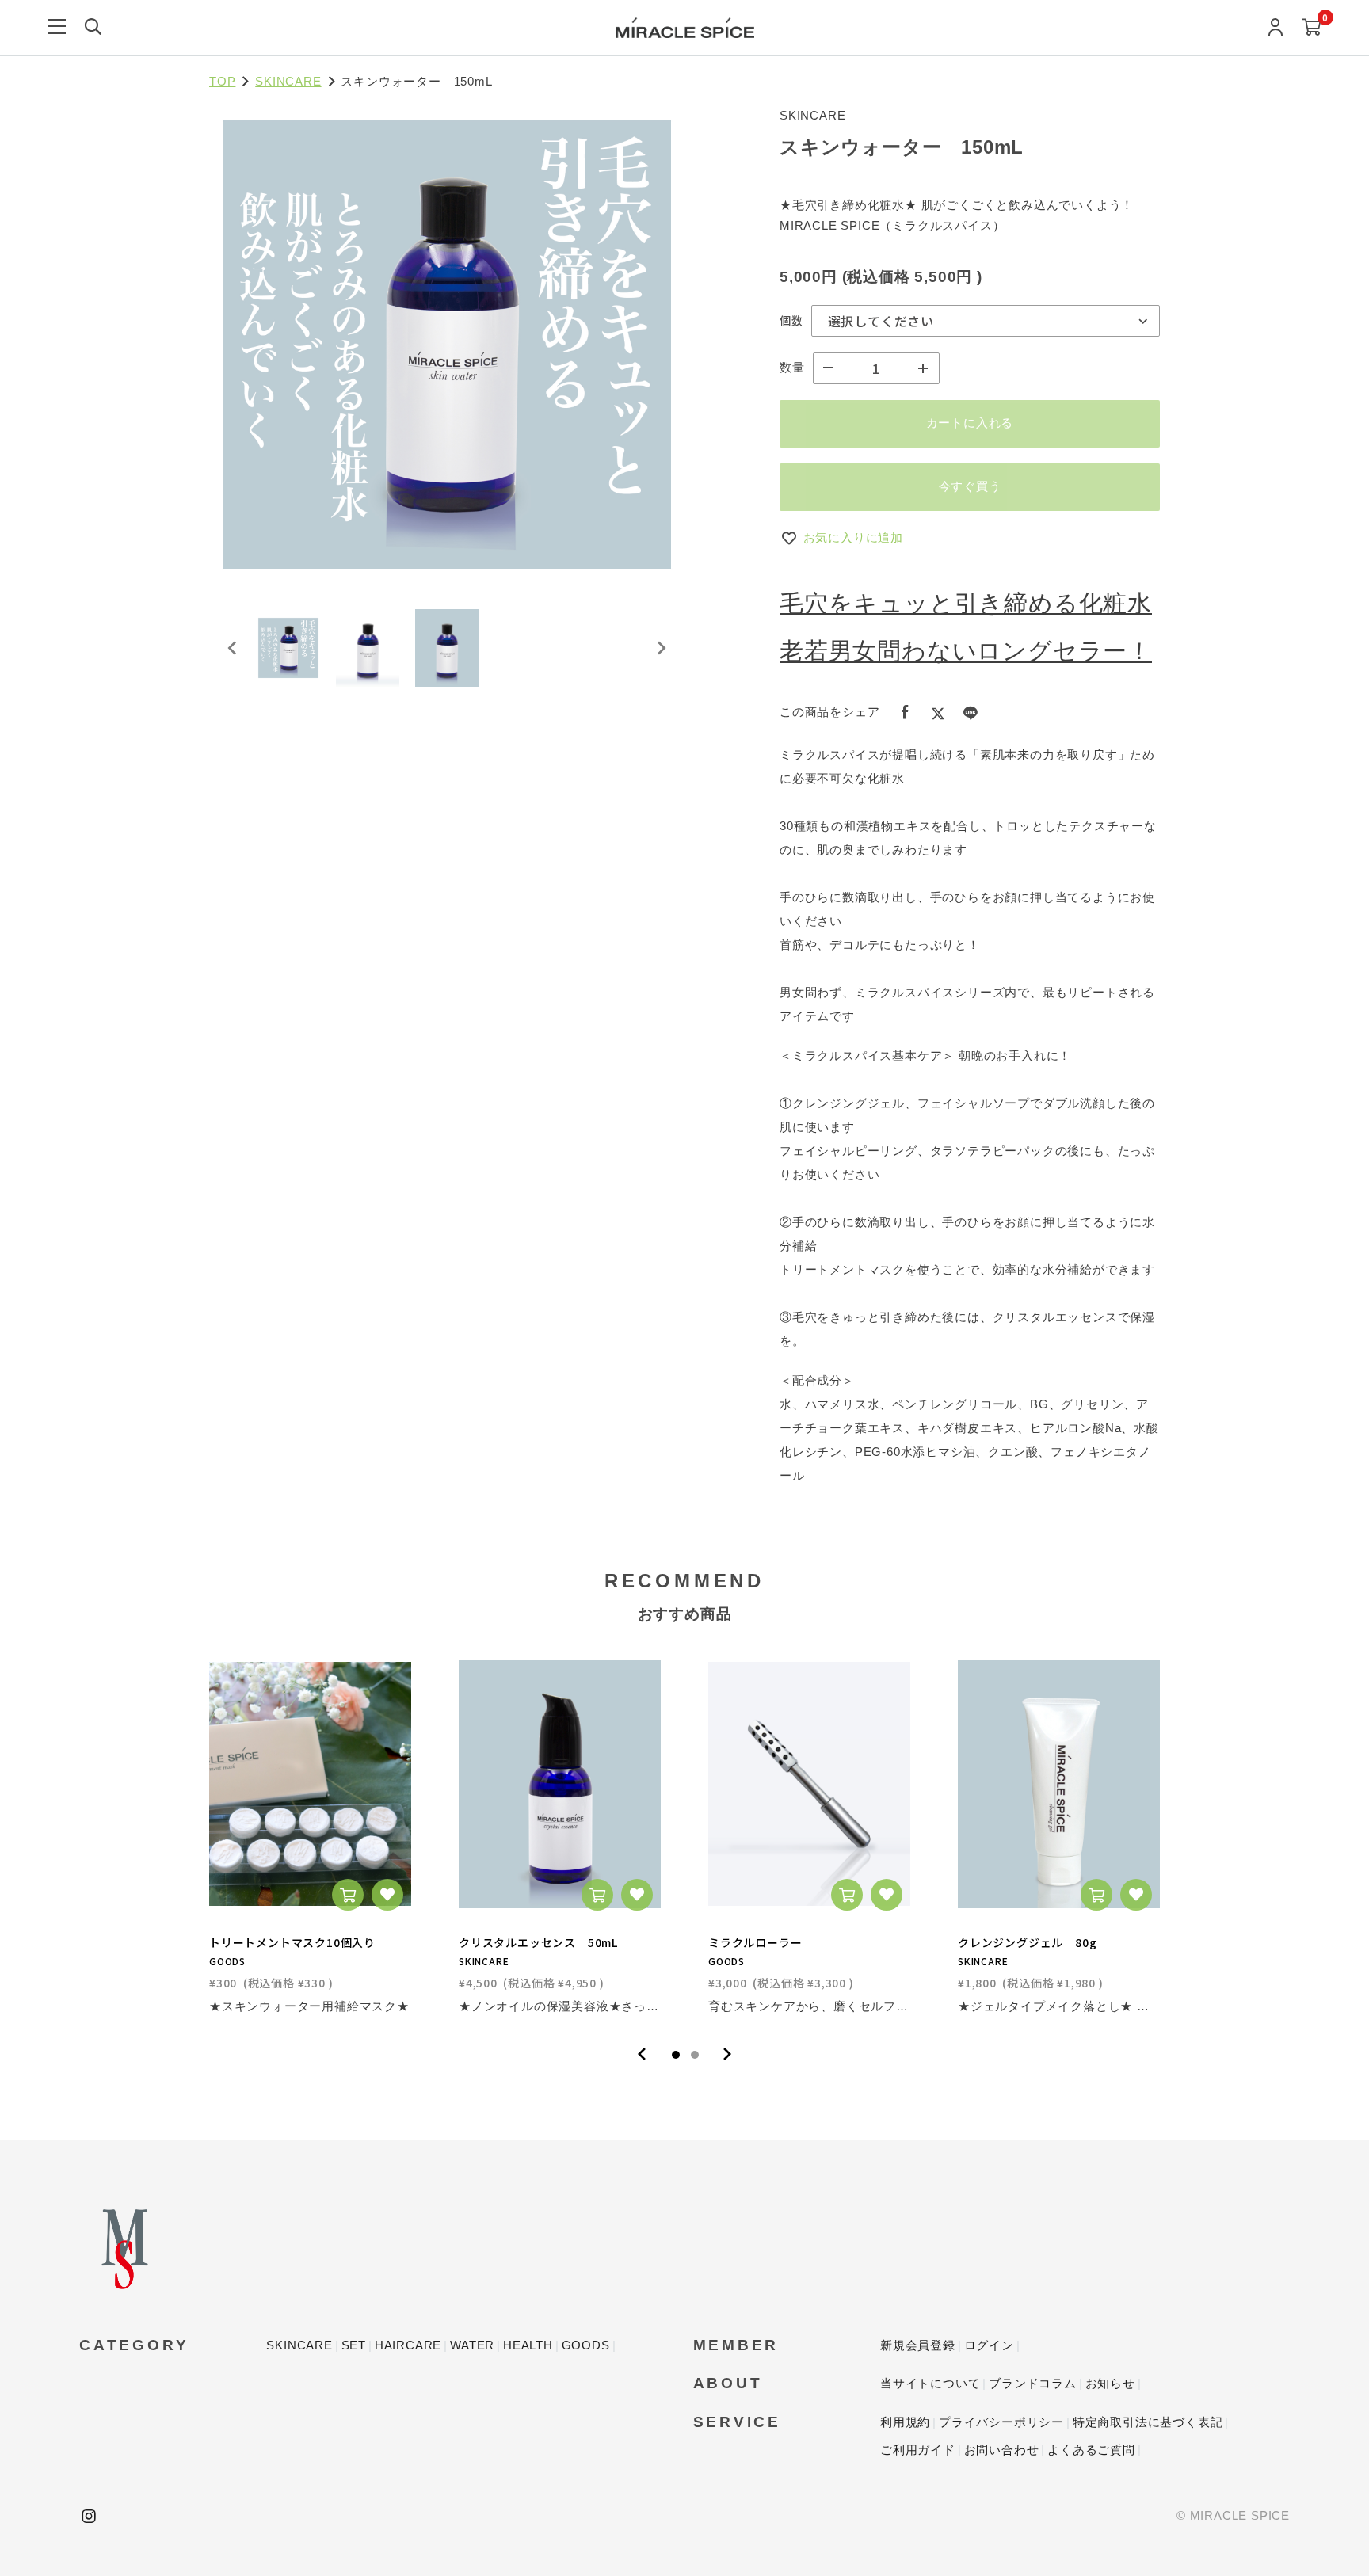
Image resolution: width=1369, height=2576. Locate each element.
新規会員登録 (918, 2345)
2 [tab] (695, 2055)
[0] (1312, 28)
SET (354, 2345)
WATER (472, 2345)
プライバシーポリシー (1001, 2422)
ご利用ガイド (918, 2450)
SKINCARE (288, 81)
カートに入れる (970, 423)
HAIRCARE (408, 2345)
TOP (222, 81)
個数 (791, 320)
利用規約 (905, 2422)
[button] (288, 648)
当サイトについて (930, 2383)
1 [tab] (676, 2055)
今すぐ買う (970, 486)
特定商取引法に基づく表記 (1148, 2422)
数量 (792, 367)
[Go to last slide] (233, 648)
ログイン (989, 2345)
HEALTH (528, 2345)
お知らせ (1110, 2383)
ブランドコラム (1033, 2383)
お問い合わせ (1002, 2450)
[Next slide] (661, 648)
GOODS (586, 2345)
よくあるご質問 (1091, 2450)
